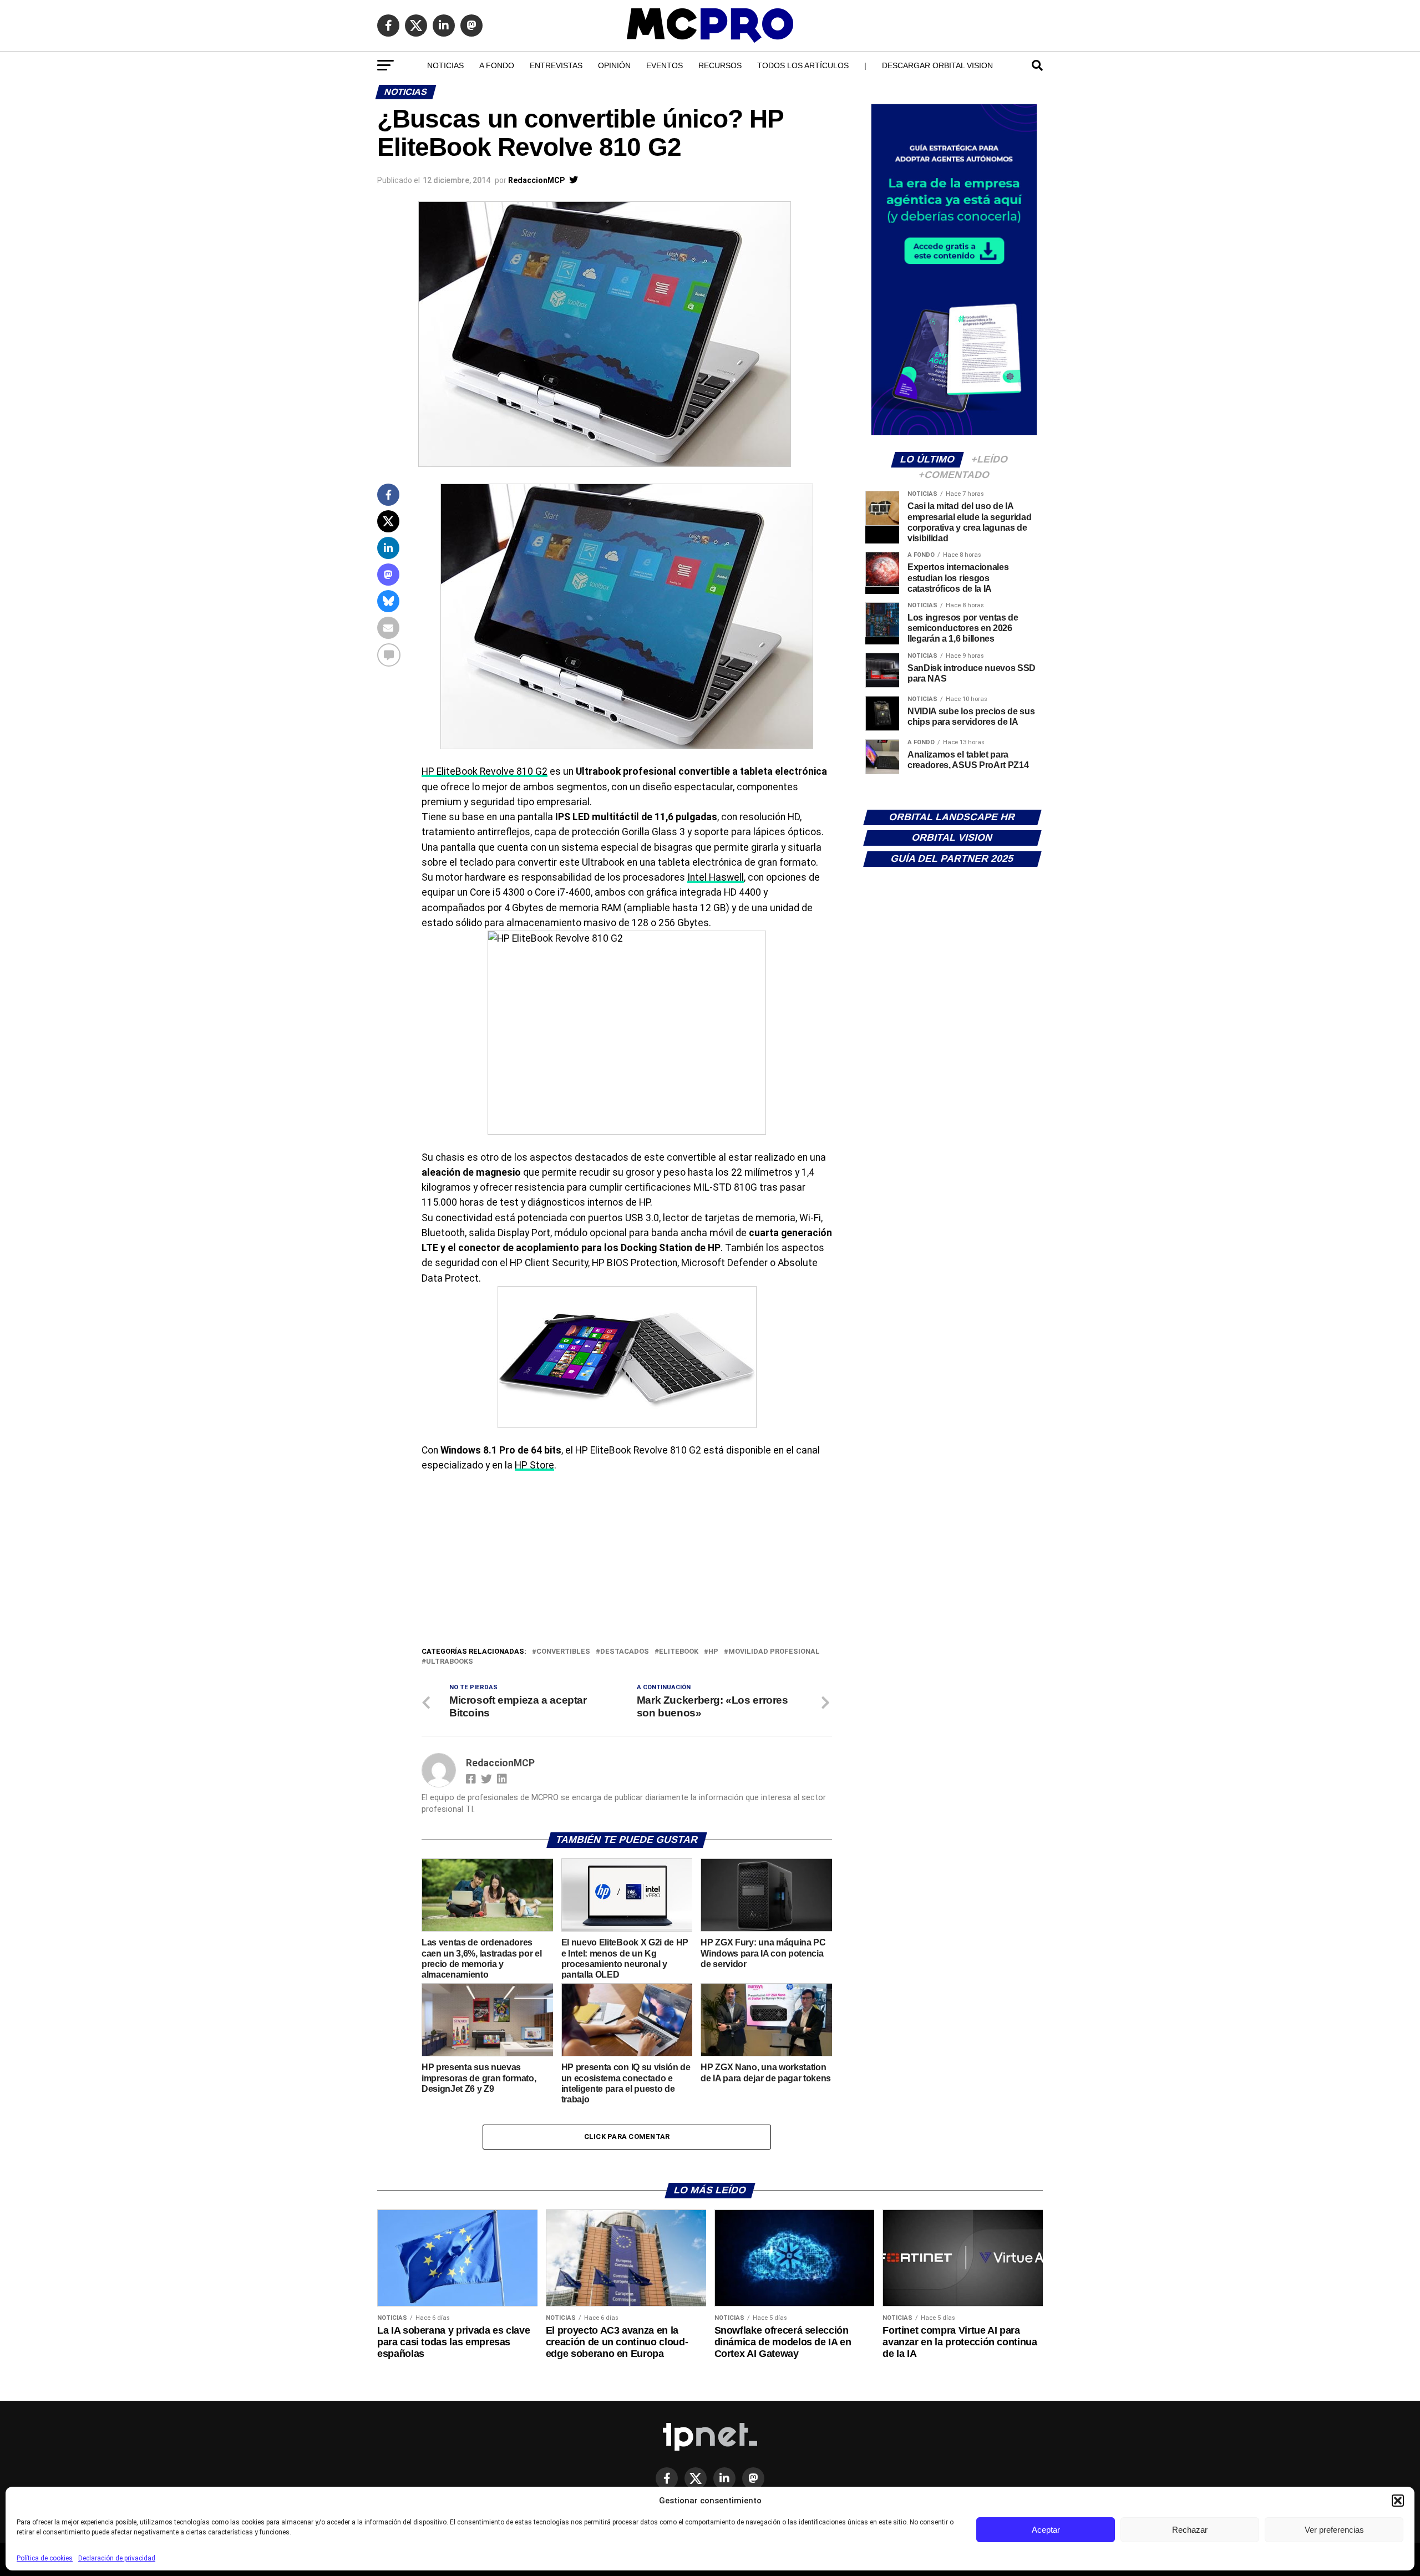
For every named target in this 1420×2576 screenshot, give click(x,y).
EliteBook (679, 1652)
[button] (1398, 2501)
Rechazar (1190, 2530)
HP (713, 1652)
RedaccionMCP (536, 180)
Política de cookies (45, 2558)
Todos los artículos (803, 65)
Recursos (720, 65)
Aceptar (1046, 2530)
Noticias (445, 65)
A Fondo (497, 65)
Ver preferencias (1334, 2530)
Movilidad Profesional (774, 1652)
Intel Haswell (716, 877)
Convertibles (563, 1652)
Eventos (665, 65)
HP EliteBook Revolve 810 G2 (485, 771)
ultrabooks (450, 1662)
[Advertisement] (627, 1562)
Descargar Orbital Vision (937, 65)
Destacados (625, 1652)
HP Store (534, 1465)
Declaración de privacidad (117, 2558)
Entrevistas (556, 65)
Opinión (614, 65)
